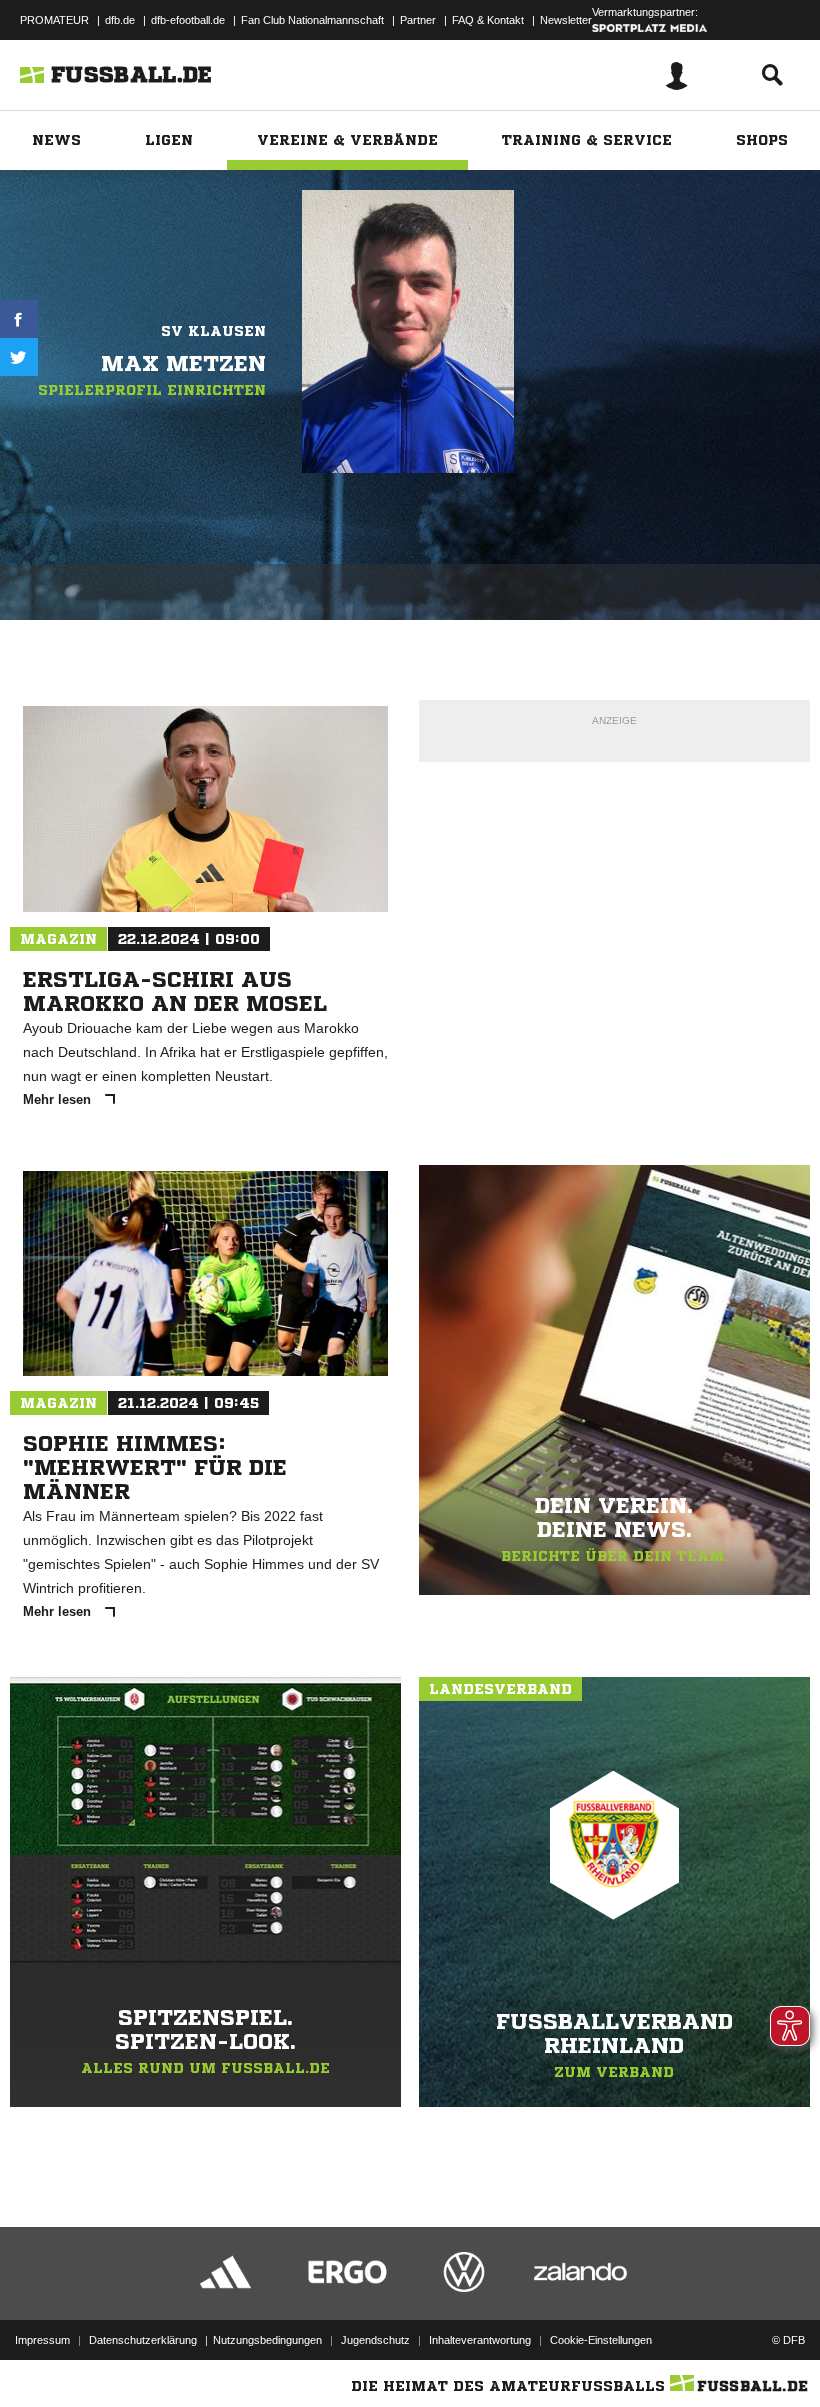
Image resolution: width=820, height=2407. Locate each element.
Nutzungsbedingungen (267, 2340)
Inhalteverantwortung (480, 2340)
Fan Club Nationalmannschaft (312, 20)
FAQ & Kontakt (488, 20)
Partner (418, 20)
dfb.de (120, 20)
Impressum (42, 2340)
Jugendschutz (375, 2340)
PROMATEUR (54, 20)
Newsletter (566, 20)
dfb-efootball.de (188, 20)
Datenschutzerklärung (143, 2340)
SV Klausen (213, 331)
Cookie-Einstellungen (601, 2340)
